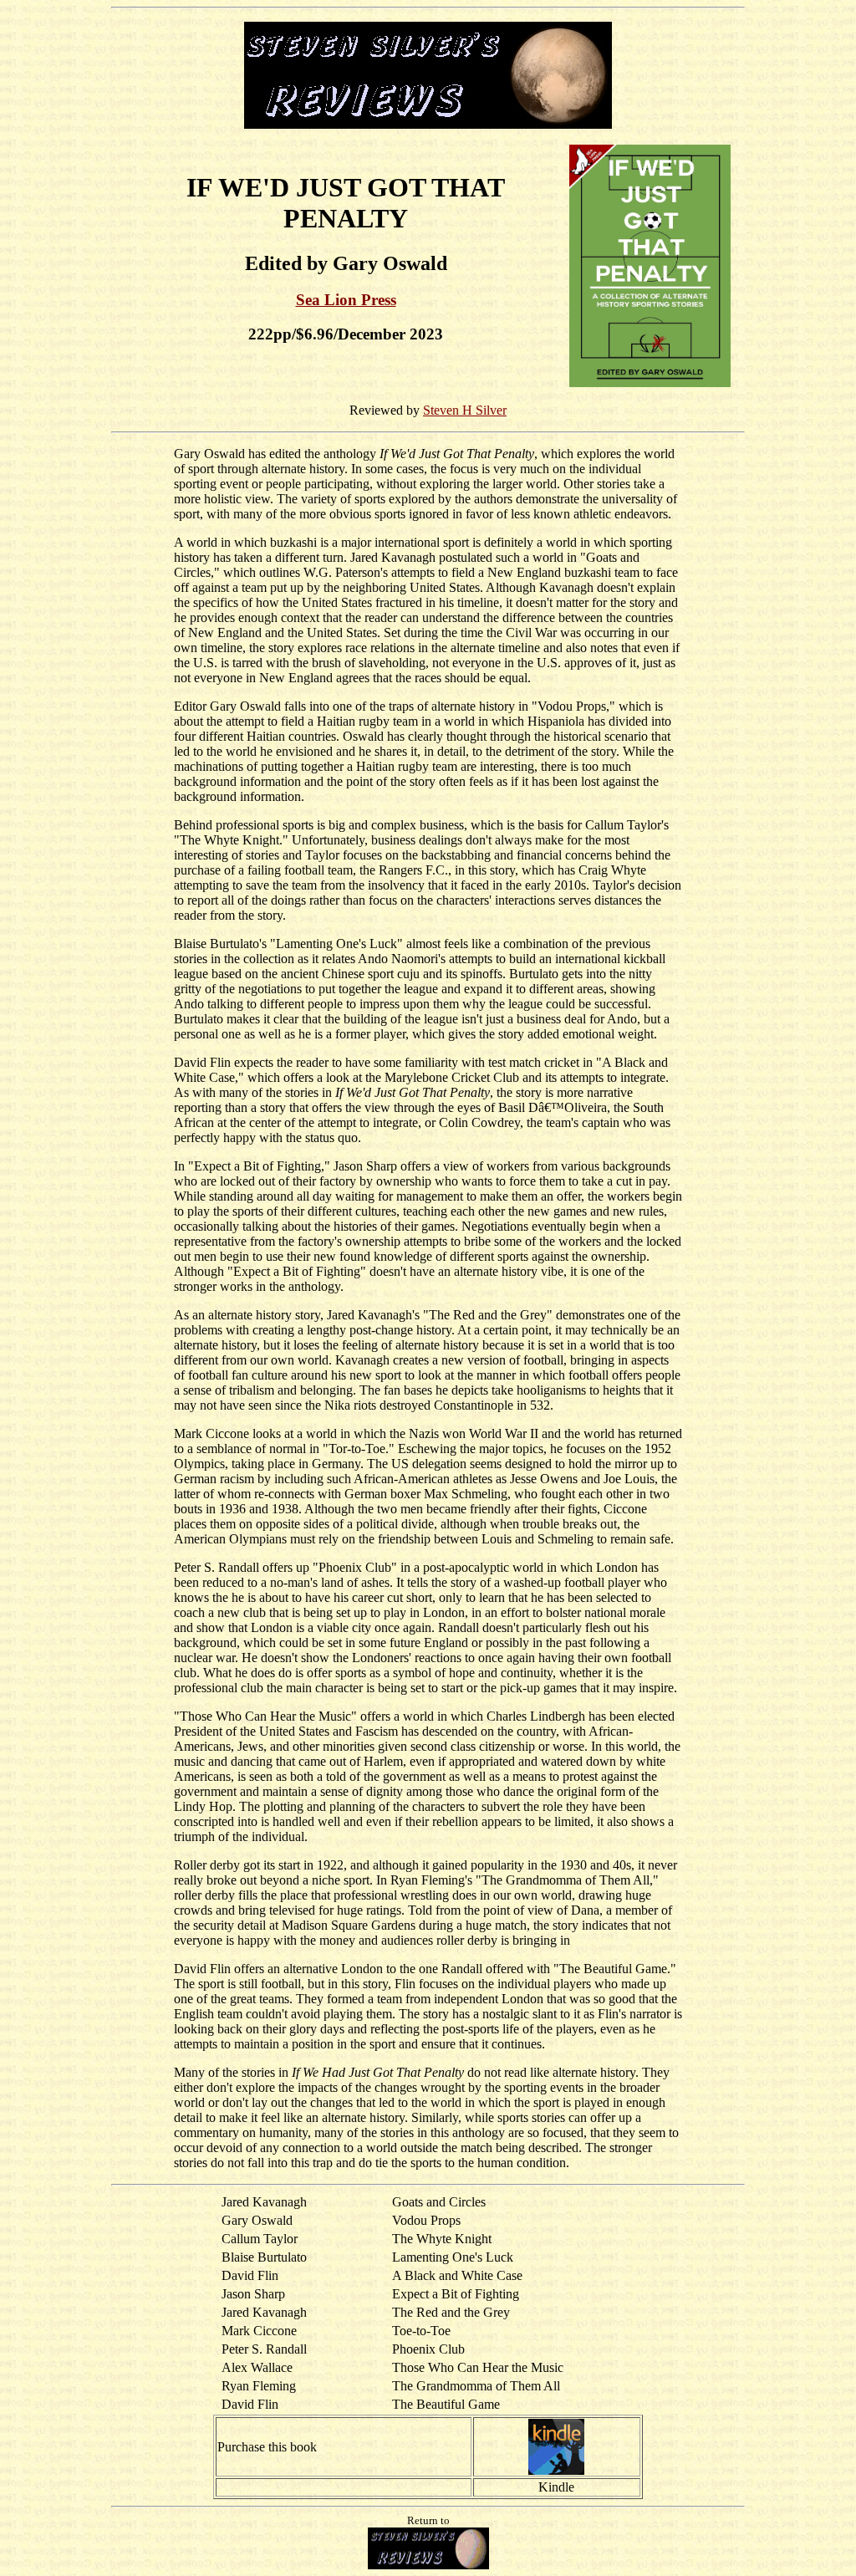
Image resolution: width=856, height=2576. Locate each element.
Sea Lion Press (346, 300)
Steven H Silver (465, 410)
